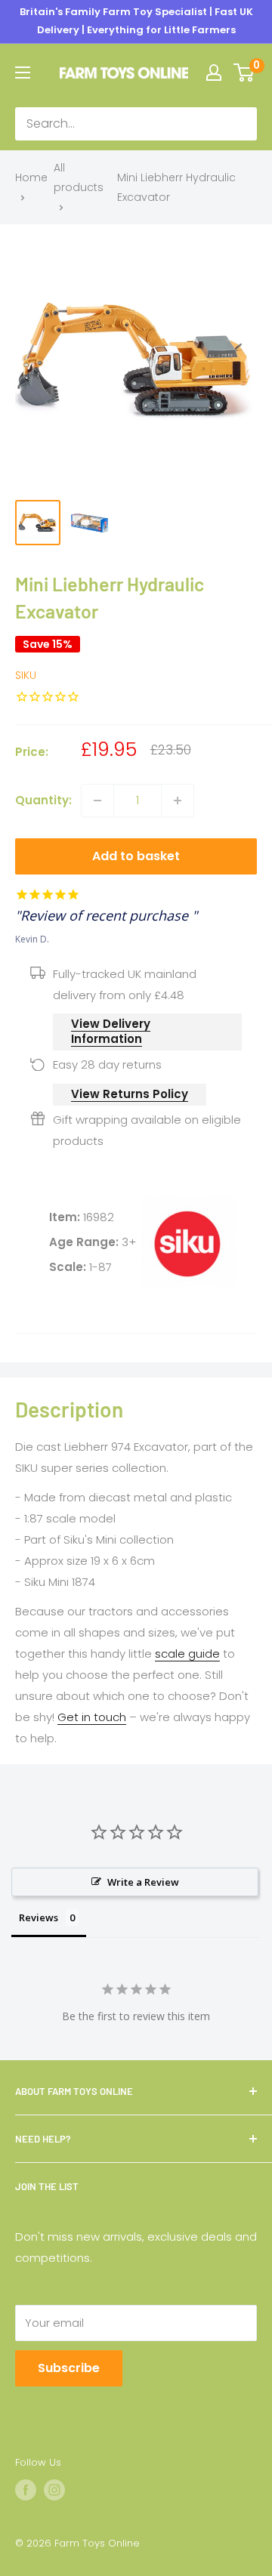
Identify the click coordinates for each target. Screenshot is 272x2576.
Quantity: (43, 800)
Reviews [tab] (39, 1917)
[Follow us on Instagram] (54, 2490)
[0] (244, 72)
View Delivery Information (111, 1031)
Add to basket (136, 856)
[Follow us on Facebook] (26, 2490)
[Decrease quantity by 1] (97, 801)
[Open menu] (23, 72)
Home (31, 177)
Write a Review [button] (143, 1882)
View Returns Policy (130, 1094)
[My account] (214, 72)
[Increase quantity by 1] (178, 801)
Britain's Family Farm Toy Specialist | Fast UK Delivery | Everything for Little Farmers (136, 21)
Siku (26, 675)
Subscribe (69, 2368)
